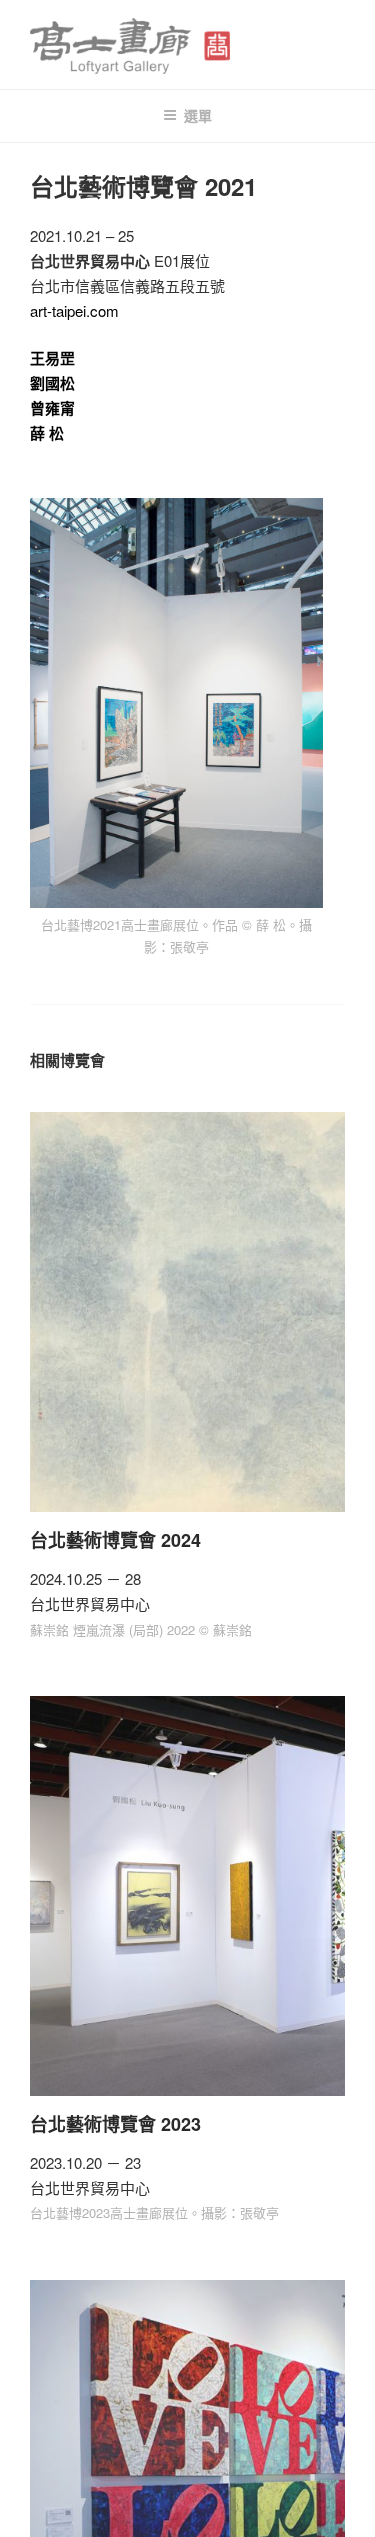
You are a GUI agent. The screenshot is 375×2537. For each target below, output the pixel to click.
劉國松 (52, 383)
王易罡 (52, 358)
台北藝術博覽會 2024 (115, 1540)
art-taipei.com (74, 310)
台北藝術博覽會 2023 (115, 2124)
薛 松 (47, 433)
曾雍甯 (52, 408)
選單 (198, 115)
